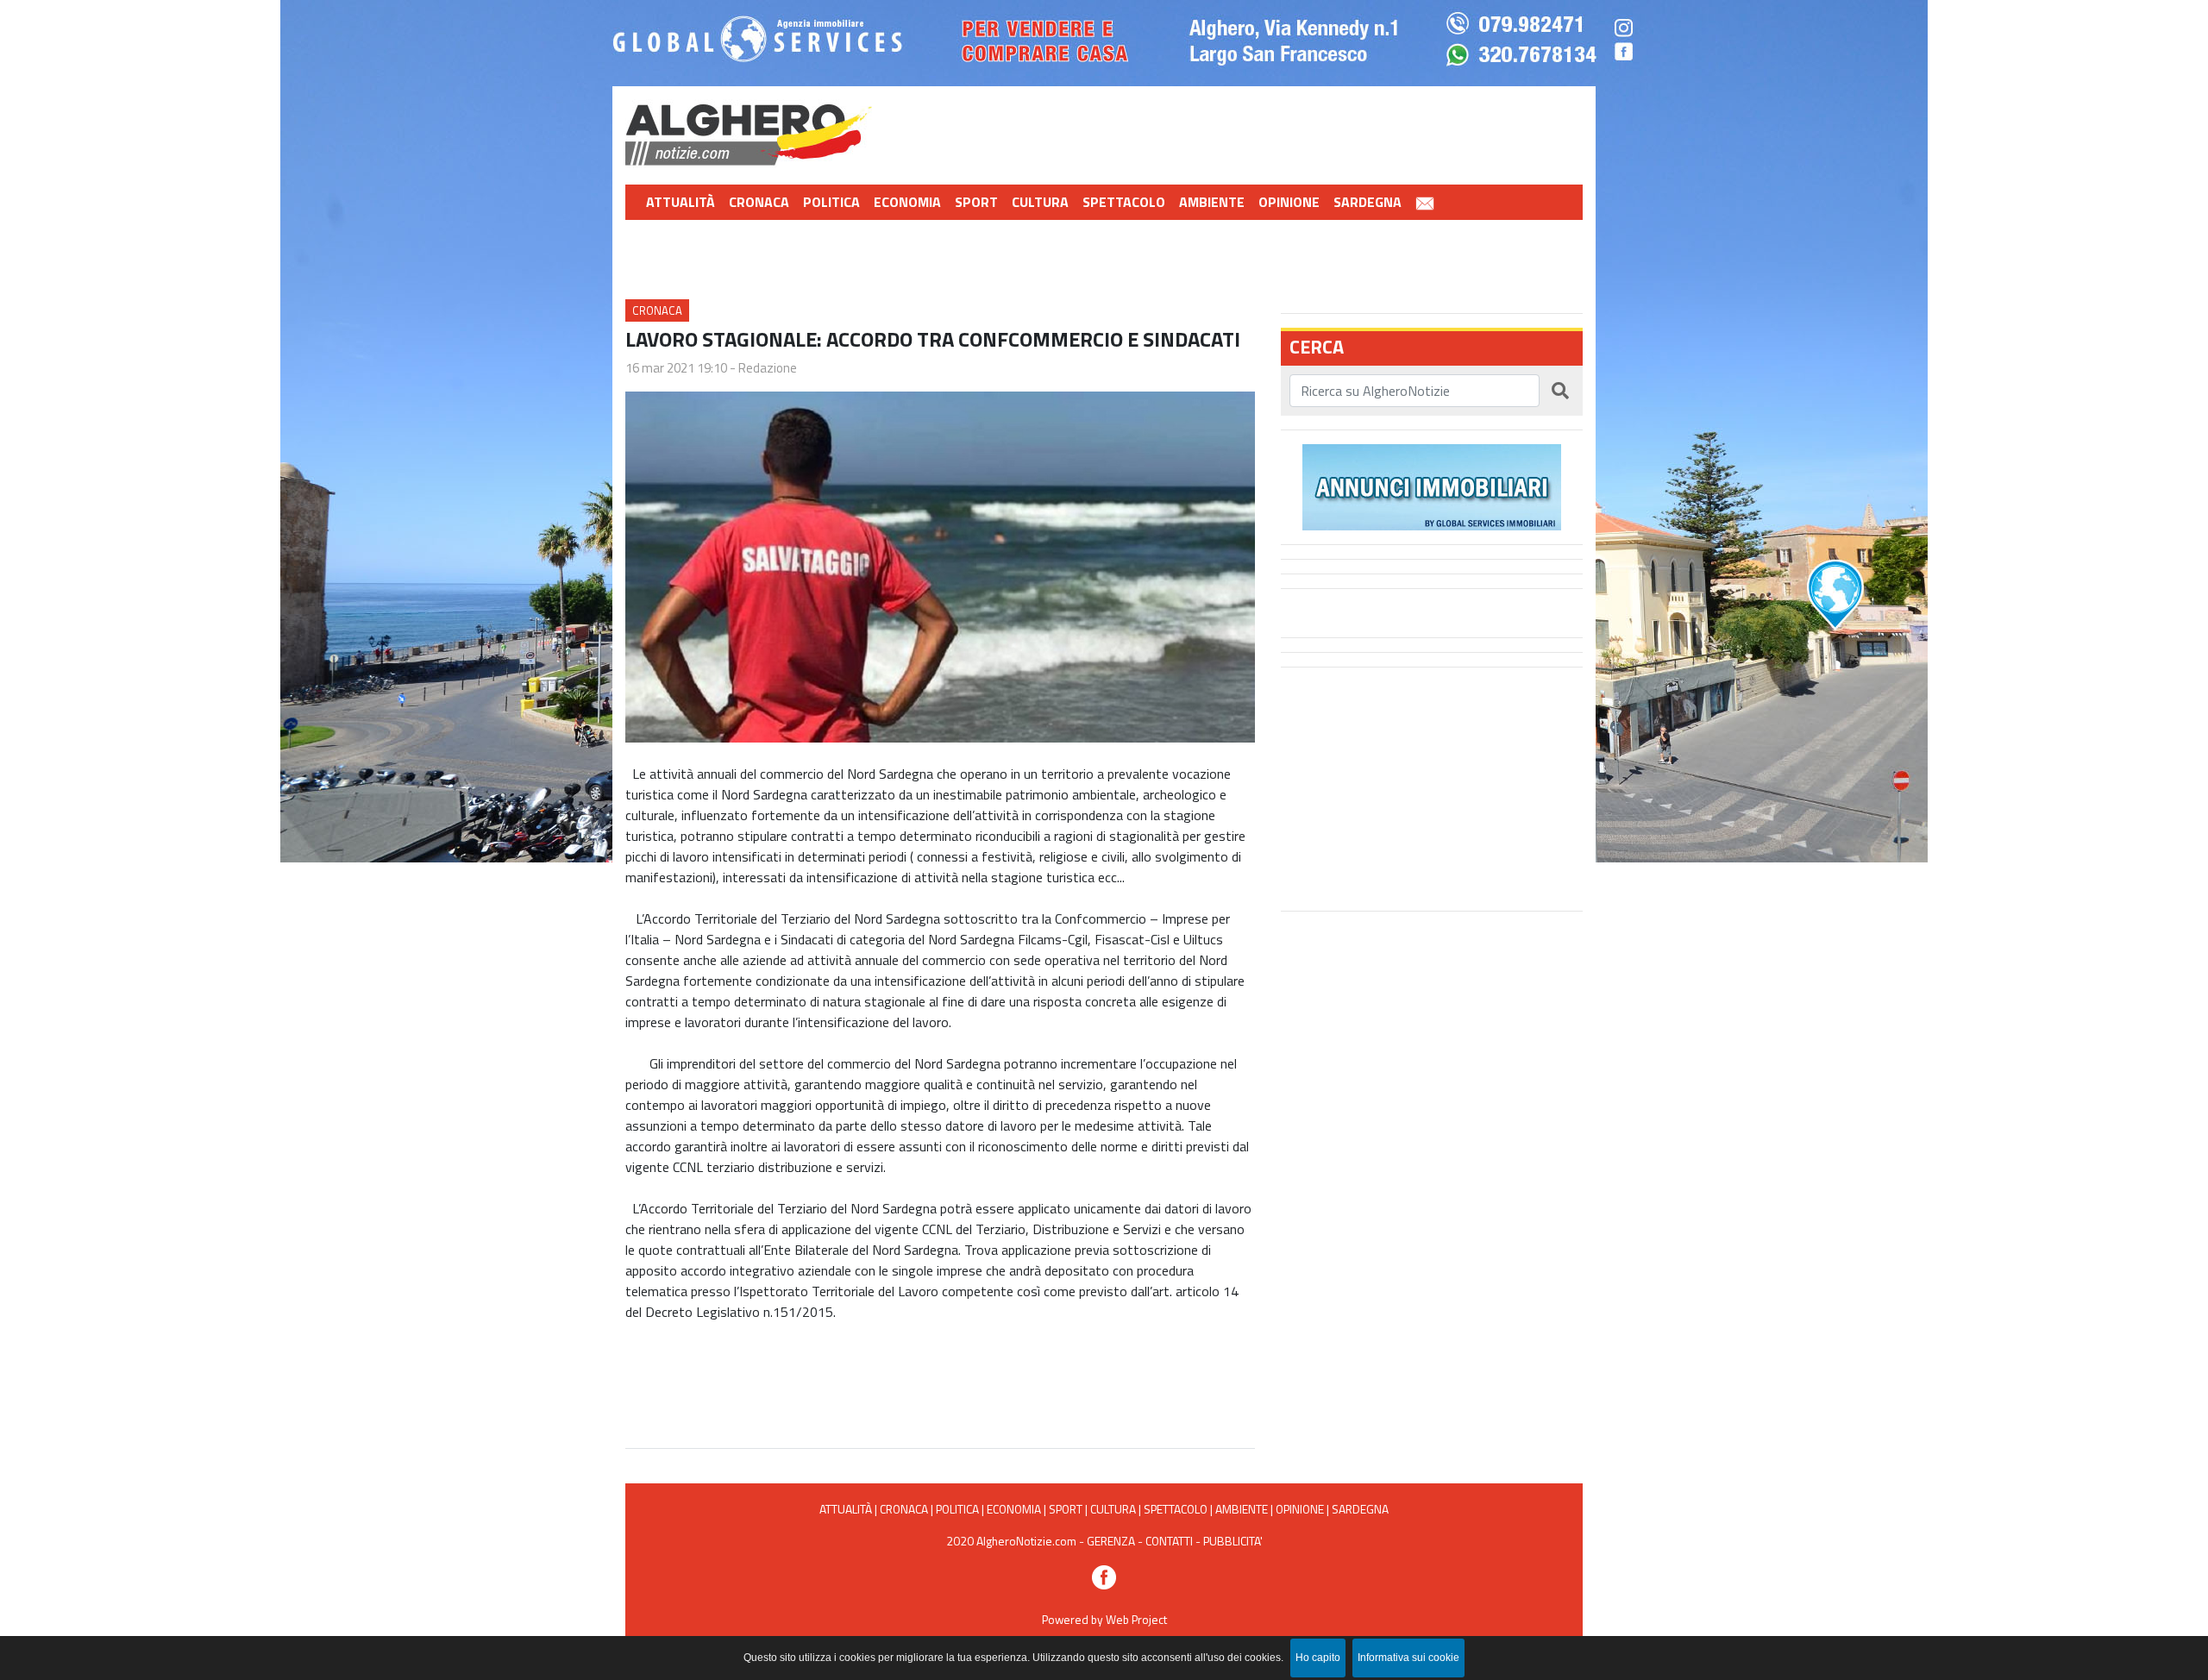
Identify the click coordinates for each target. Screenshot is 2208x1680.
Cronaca (759, 202)
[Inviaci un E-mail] (1425, 202)
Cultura (1040, 202)
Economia (907, 202)
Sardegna (1367, 202)
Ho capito (1318, 1658)
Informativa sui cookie (1408, 1658)
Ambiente (1212, 202)
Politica (831, 202)
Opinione (1289, 202)
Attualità (681, 202)
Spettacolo (1124, 202)
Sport (976, 202)
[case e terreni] (1432, 486)
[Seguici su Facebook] (1104, 1575)
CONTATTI (1169, 1541)
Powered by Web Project (1104, 1619)
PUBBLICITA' (1233, 1541)
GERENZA (1111, 1541)
